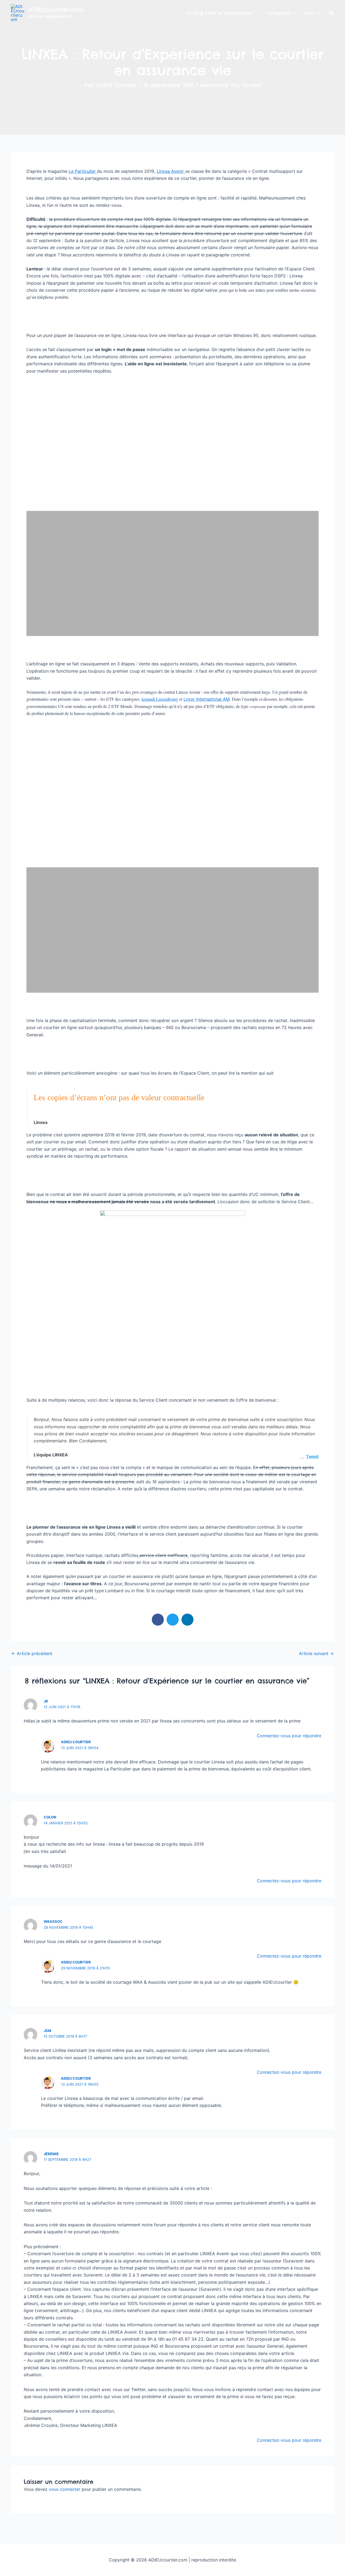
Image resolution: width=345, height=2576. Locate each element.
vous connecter (65, 2489)
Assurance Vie (220, 85)
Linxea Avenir (171, 171)
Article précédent (32, 1653)
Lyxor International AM (207, 699)
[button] (332, 13)
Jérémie (51, 2154)
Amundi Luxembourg (160, 699)
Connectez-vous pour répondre (289, 1736)
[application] (256, 13)
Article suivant (316, 1653)
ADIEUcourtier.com (56, 10)
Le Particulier (83, 171)
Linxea (252, 85)
